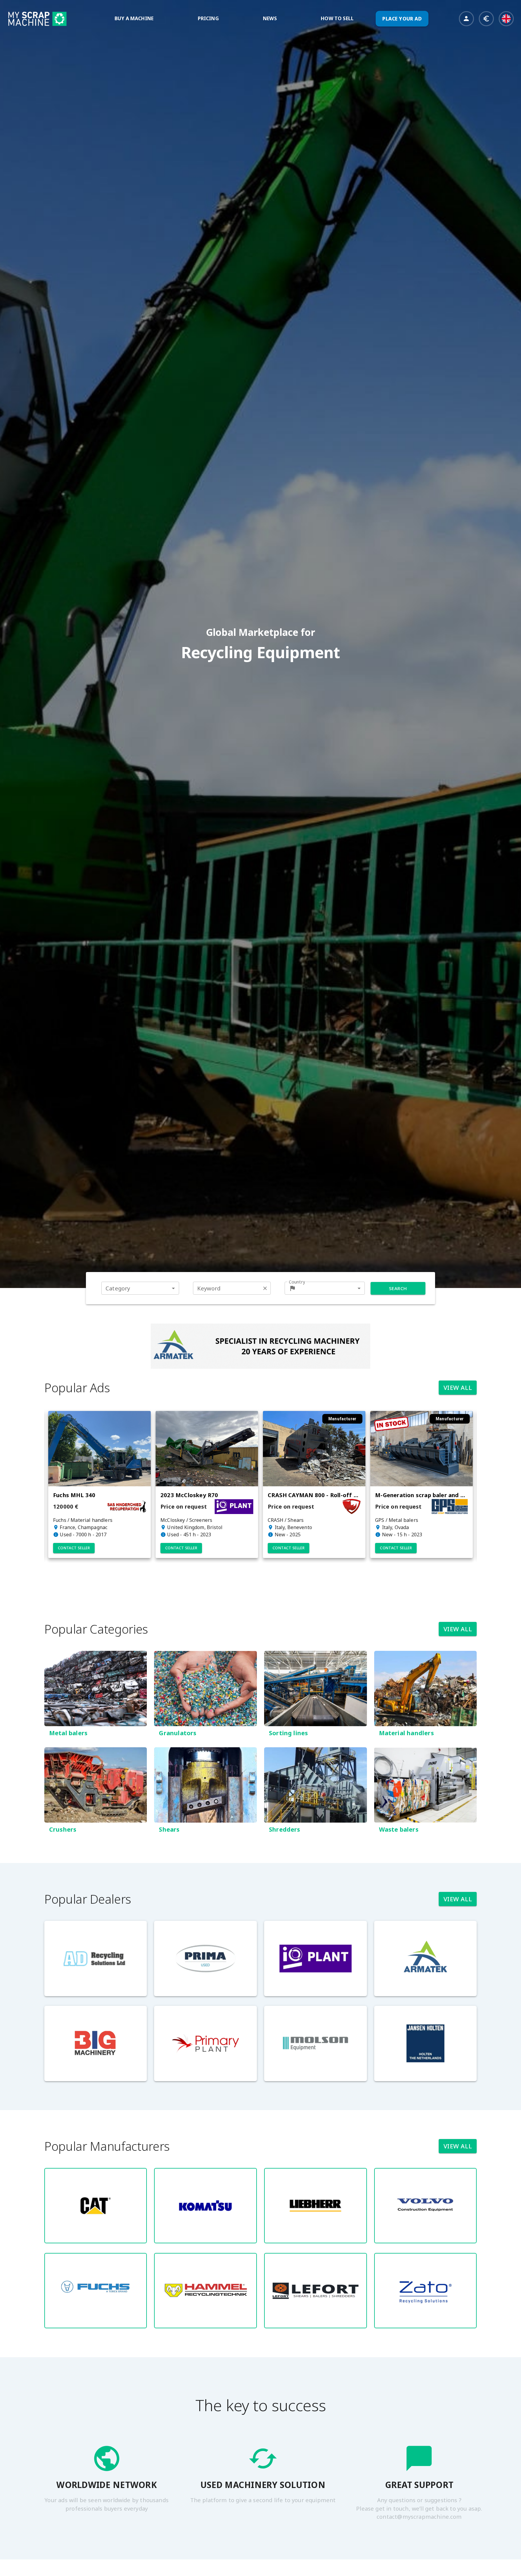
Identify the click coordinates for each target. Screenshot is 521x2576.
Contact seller (71, 1548)
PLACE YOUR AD (402, 19)
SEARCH (398, 1288)
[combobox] (140, 1288)
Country (297, 1282)
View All (458, 1388)
